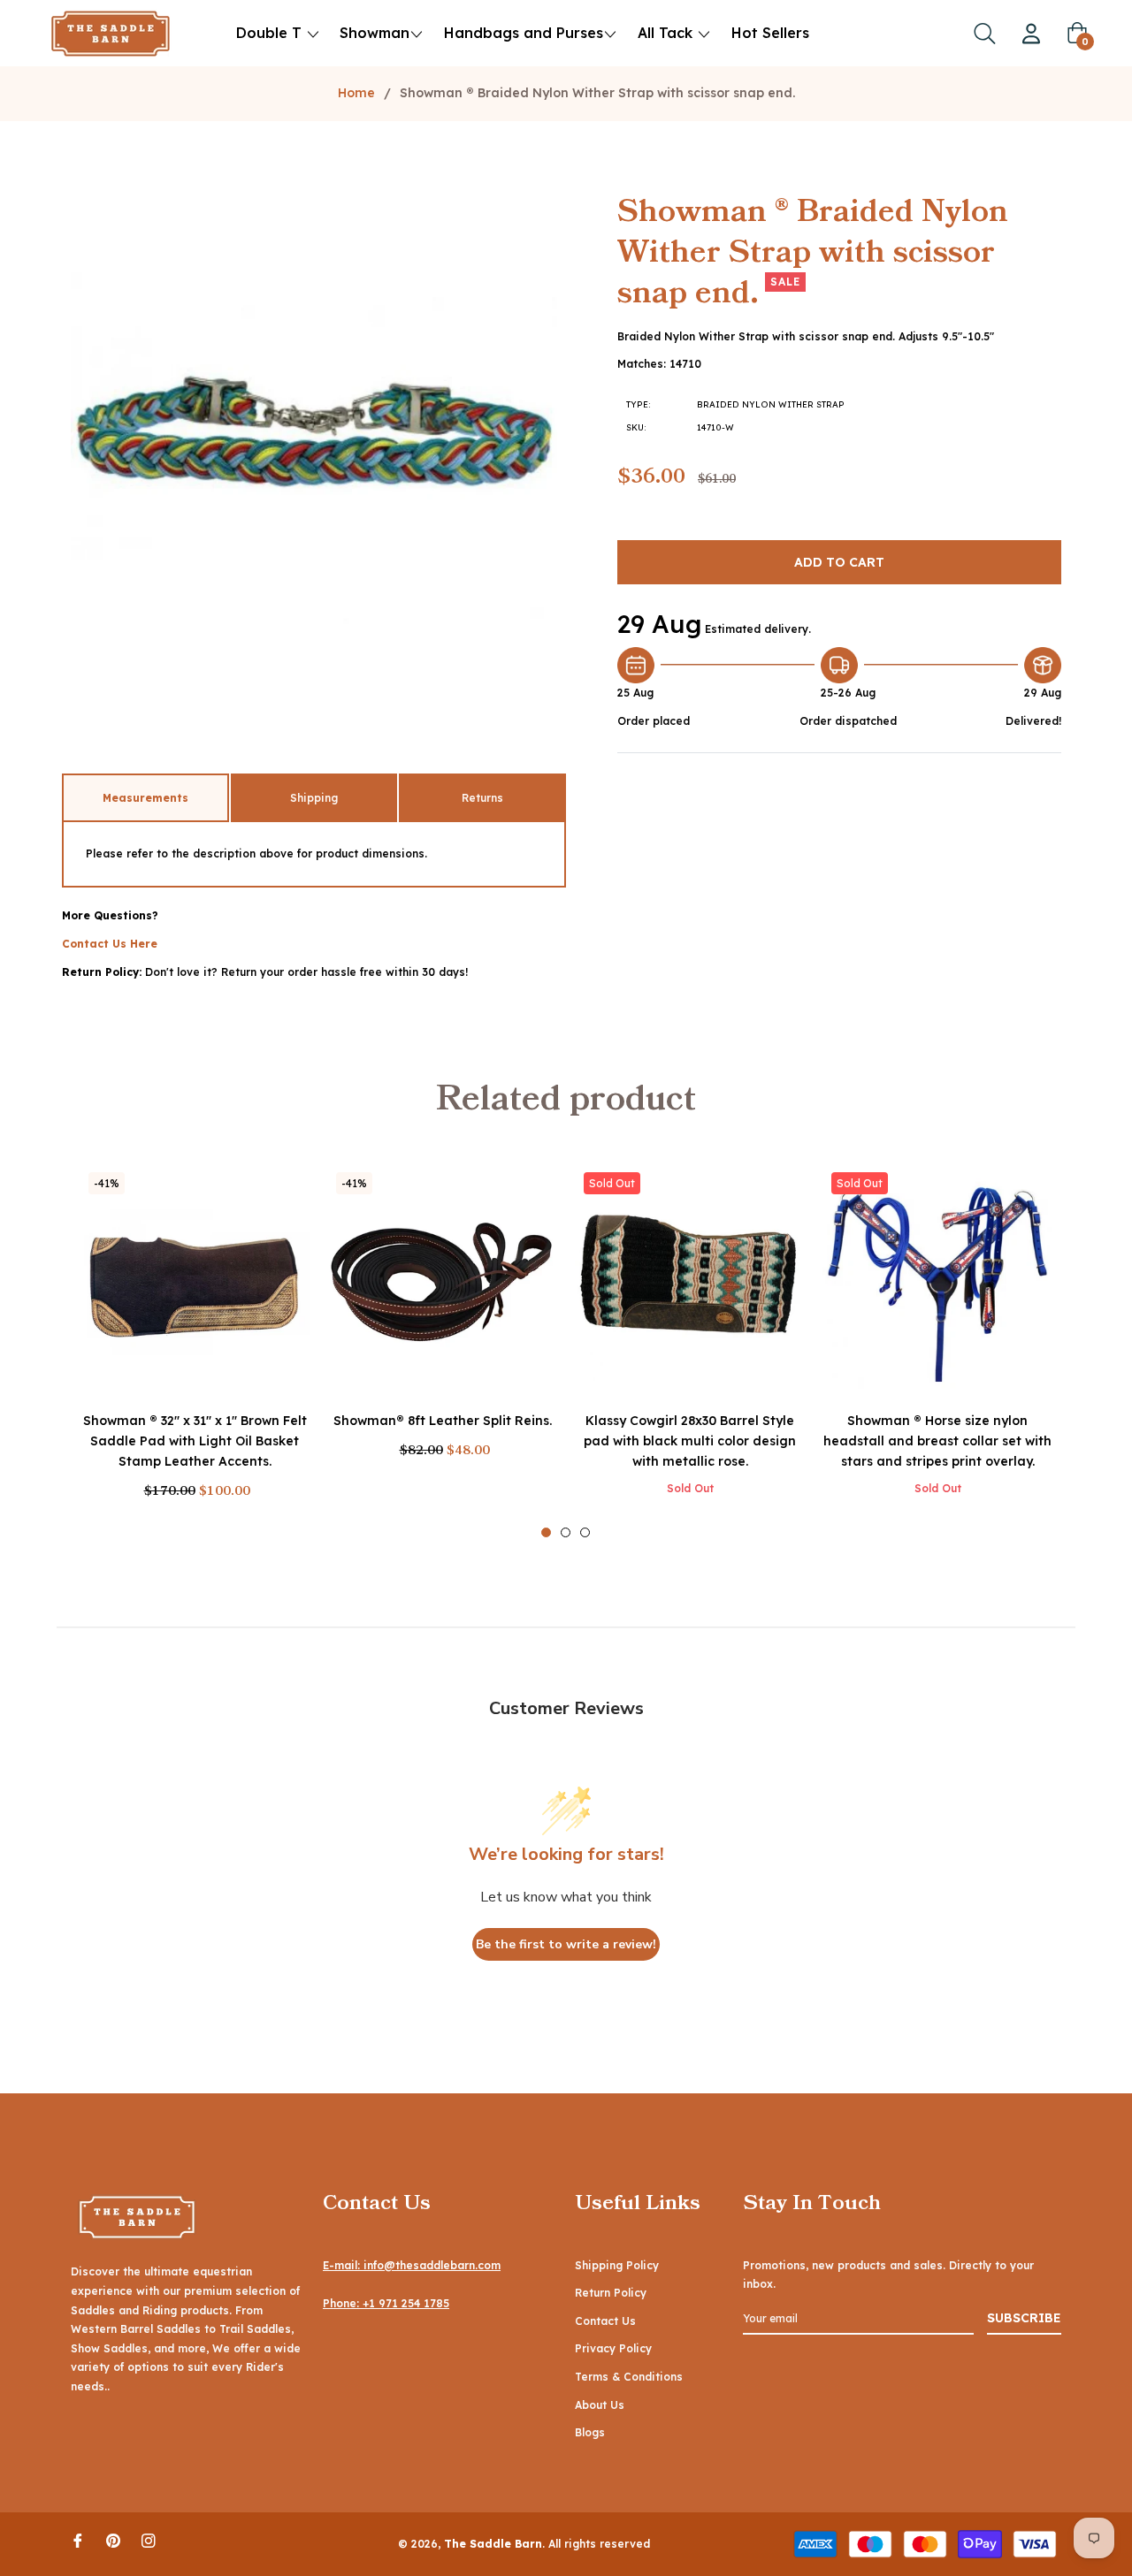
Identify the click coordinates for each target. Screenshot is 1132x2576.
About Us (600, 2405)
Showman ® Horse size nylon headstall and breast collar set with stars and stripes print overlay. (937, 1441)
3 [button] (585, 1532)
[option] (195, 1351)
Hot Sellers (770, 33)
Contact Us (605, 2321)
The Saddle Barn (493, 2544)
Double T (269, 33)
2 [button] (566, 1532)
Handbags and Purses (524, 33)
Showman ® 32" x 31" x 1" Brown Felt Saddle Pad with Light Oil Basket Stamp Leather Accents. (195, 1441)
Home (356, 93)
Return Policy (611, 2293)
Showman (375, 33)
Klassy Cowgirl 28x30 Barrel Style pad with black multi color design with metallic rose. (690, 1441)
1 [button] (546, 1532)
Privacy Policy (613, 2348)
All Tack (667, 33)
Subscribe (1024, 2318)
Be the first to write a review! (566, 1944)
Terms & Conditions (629, 2377)
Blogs (590, 2432)
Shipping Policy (617, 2265)
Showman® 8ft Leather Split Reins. (443, 1421)
